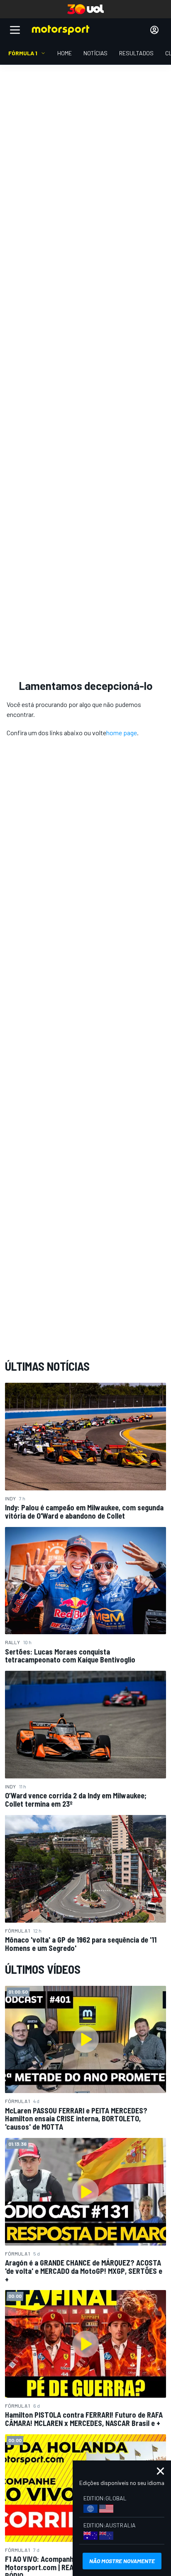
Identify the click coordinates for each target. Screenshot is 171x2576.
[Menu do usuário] (154, 30)
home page (122, 733)
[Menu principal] (15, 30)
